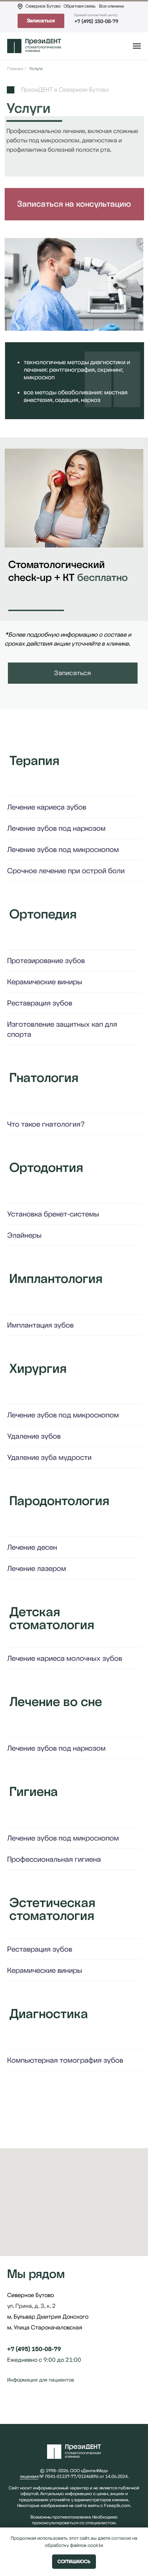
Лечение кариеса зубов (47, 807)
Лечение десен (32, 1547)
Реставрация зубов (40, 1003)
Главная (15, 69)
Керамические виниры (45, 982)
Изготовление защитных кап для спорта (62, 1029)
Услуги (36, 69)
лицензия (29, 2476)
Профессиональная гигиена (54, 1859)
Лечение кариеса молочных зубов (65, 1658)
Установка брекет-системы (53, 1214)
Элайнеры (24, 1235)
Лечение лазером (37, 1568)
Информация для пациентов (41, 2380)
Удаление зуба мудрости (49, 1457)
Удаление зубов (34, 1436)
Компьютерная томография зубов (65, 2060)
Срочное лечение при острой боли (66, 871)
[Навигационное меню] (137, 46)
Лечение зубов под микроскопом (63, 849)
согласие (121, 2538)
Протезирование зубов (46, 961)
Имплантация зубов (40, 1325)
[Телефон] (26, 2406)
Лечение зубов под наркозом (56, 828)
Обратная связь (80, 6)
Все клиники (112, 6)
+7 (11, 2349)
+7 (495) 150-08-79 (96, 21)
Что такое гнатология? (46, 1124)
